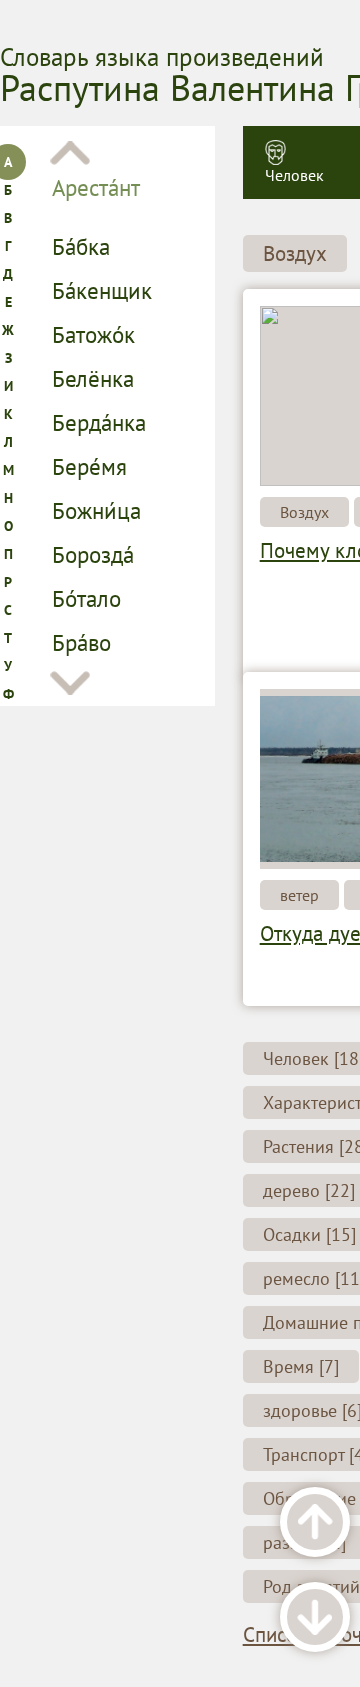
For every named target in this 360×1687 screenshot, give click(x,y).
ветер (299, 895)
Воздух (295, 253)
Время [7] (301, 1366)
